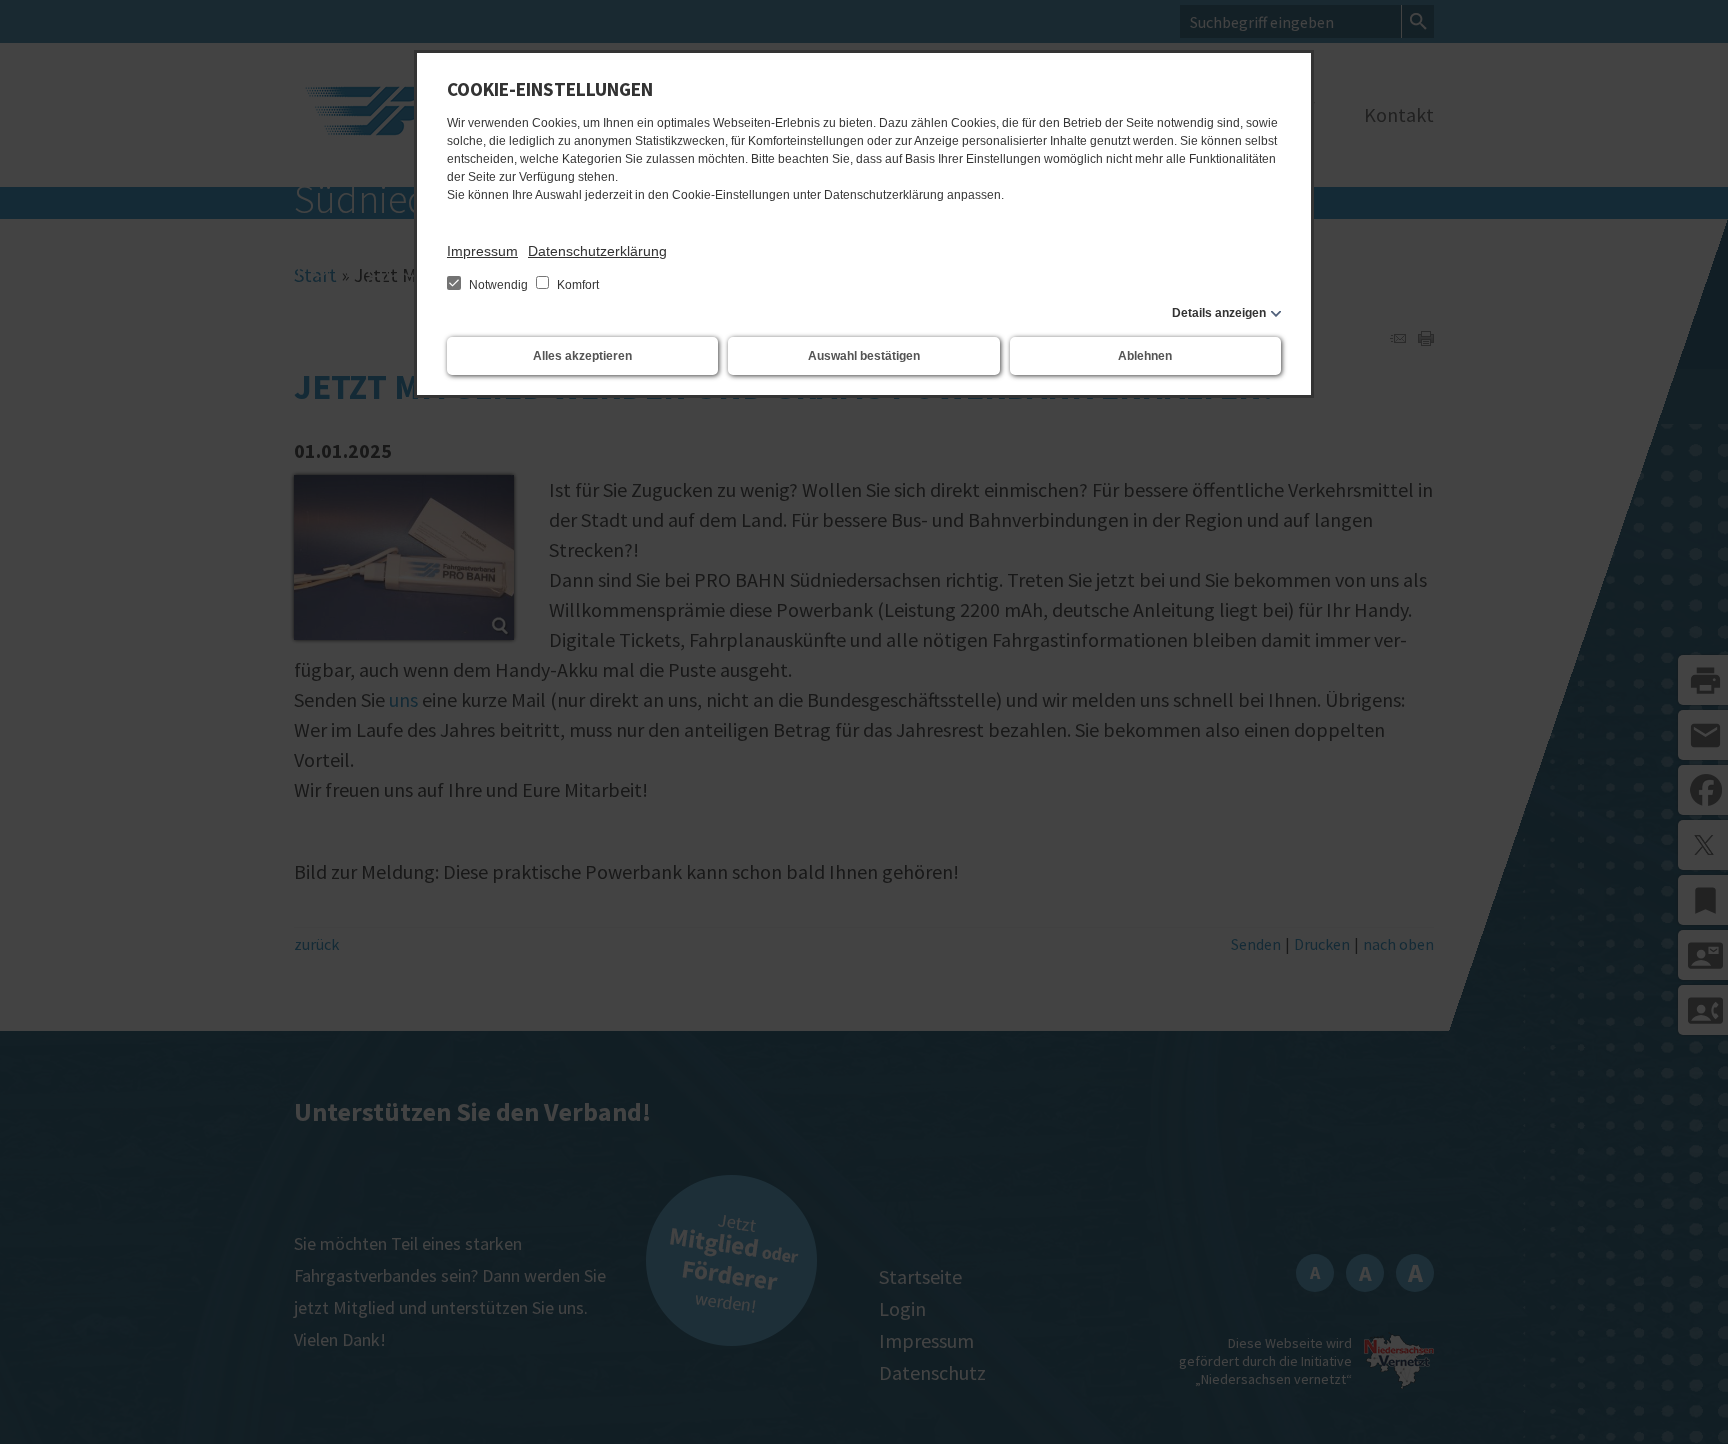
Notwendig (498, 285)
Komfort (576, 285)
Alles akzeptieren (582, 356)
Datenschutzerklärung (597, 251)
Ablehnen (1145, 356)
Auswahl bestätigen (864, 356)
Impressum (482, 251)
